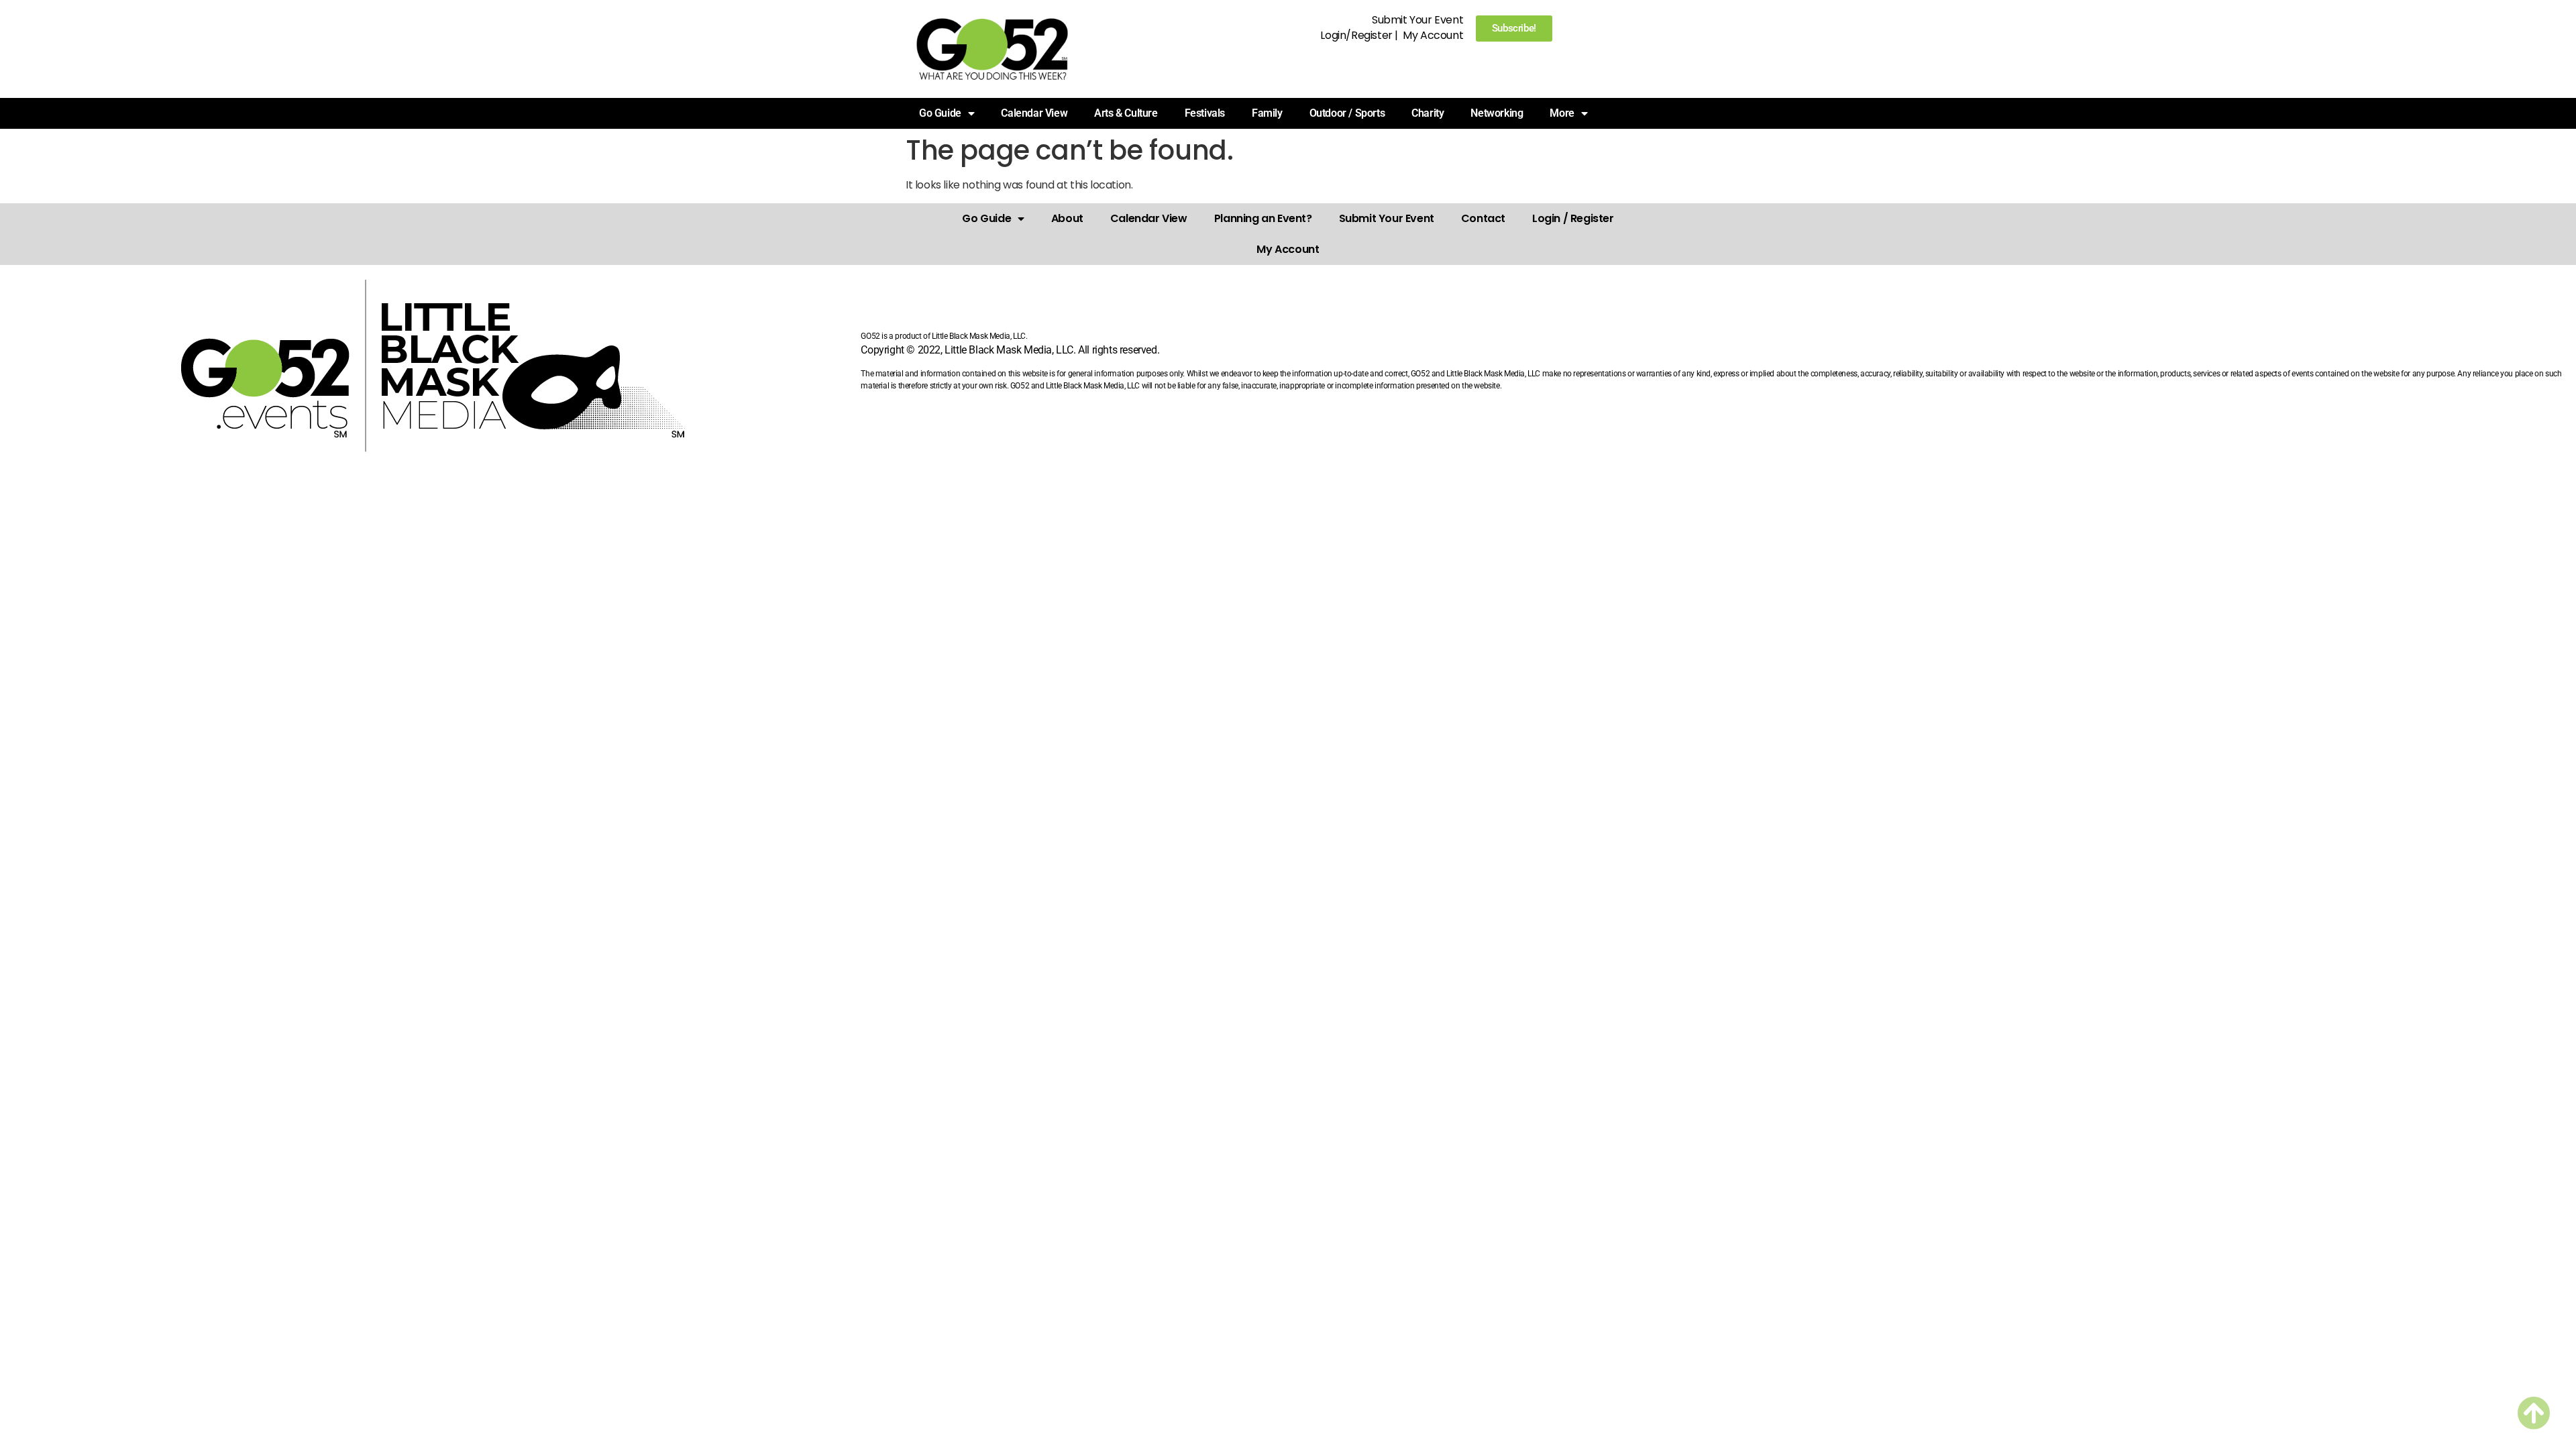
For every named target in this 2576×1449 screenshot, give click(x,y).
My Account (1433, 35)
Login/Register (1356, 35)
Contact (1483, 218)
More (1562, 113)
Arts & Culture (1126, 113)
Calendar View (1034, 113)
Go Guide (986, 218)
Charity (1428, 113)
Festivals (1205, 113)
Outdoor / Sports (1347, 113)
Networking (1497, 113)
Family (1267, 113)
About (1067, 218)
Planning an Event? (1263, 218)
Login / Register (1573, 218)
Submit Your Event (1417, 20)
